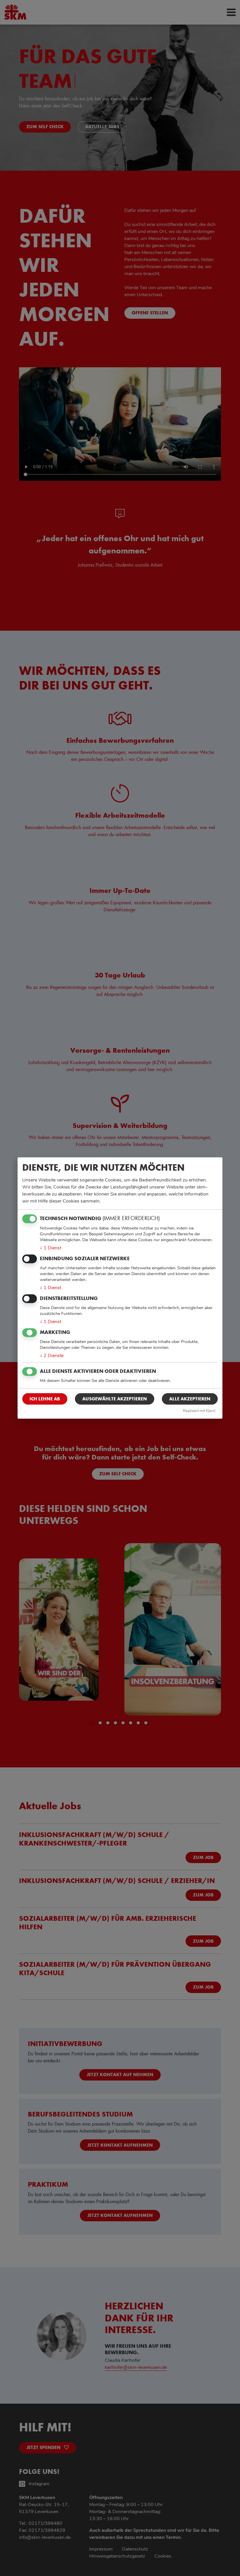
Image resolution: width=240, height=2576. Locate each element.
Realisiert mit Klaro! (199, 1411)
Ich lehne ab (45, 1399)
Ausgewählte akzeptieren (115, 1399)
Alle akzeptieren (190, 1399)
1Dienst (50, 1248)
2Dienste (52, 1356)
